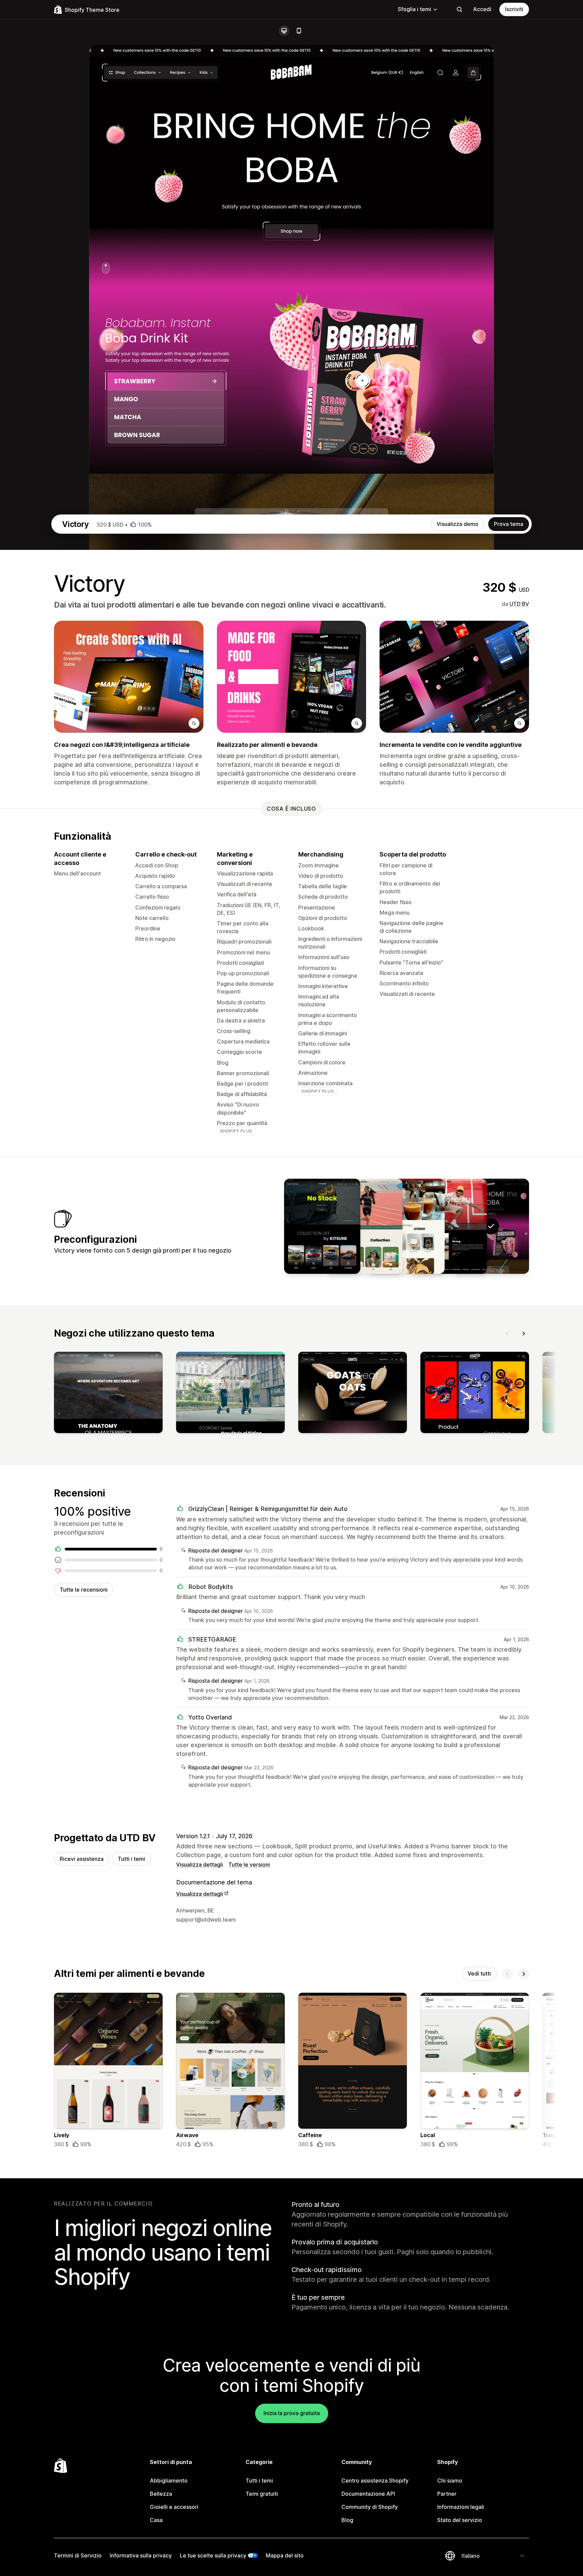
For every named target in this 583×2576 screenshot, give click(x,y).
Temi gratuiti (262, 2494)
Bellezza (161, 2494)
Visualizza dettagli (200, 1865)
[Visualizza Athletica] (364, 1226)
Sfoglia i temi (414, 9)
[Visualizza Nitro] (322, 1226)
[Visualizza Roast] (407, 1226)
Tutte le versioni (249, 1865)
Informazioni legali (461, 2507)
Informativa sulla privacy (141, 2555)
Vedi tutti (479, 1973)
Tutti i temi (131, 1859)
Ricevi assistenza (82, 1859)
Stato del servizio (460, 2520)
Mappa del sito (285, 2555)
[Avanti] (524, 1334)
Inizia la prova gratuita (292, 2413)
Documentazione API (368, 2494)
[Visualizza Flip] (449, 1226)
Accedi (482, 9)
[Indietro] (507, 1334)
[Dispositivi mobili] (299, 31)
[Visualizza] (108, 1394)
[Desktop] (284, 31)
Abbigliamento (169, 2481)
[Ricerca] (460, 9)
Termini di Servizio (78, 2555)
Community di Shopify (370, 2507)
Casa (156, 2520)
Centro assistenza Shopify (375, 2481)
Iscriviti (514, 9)
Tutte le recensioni (84, 1590)
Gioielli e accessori (174, 2507)
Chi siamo (450, 2481)
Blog (347, 2520)
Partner (447, 2494)
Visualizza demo (457, 524)
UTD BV (519, 604)
